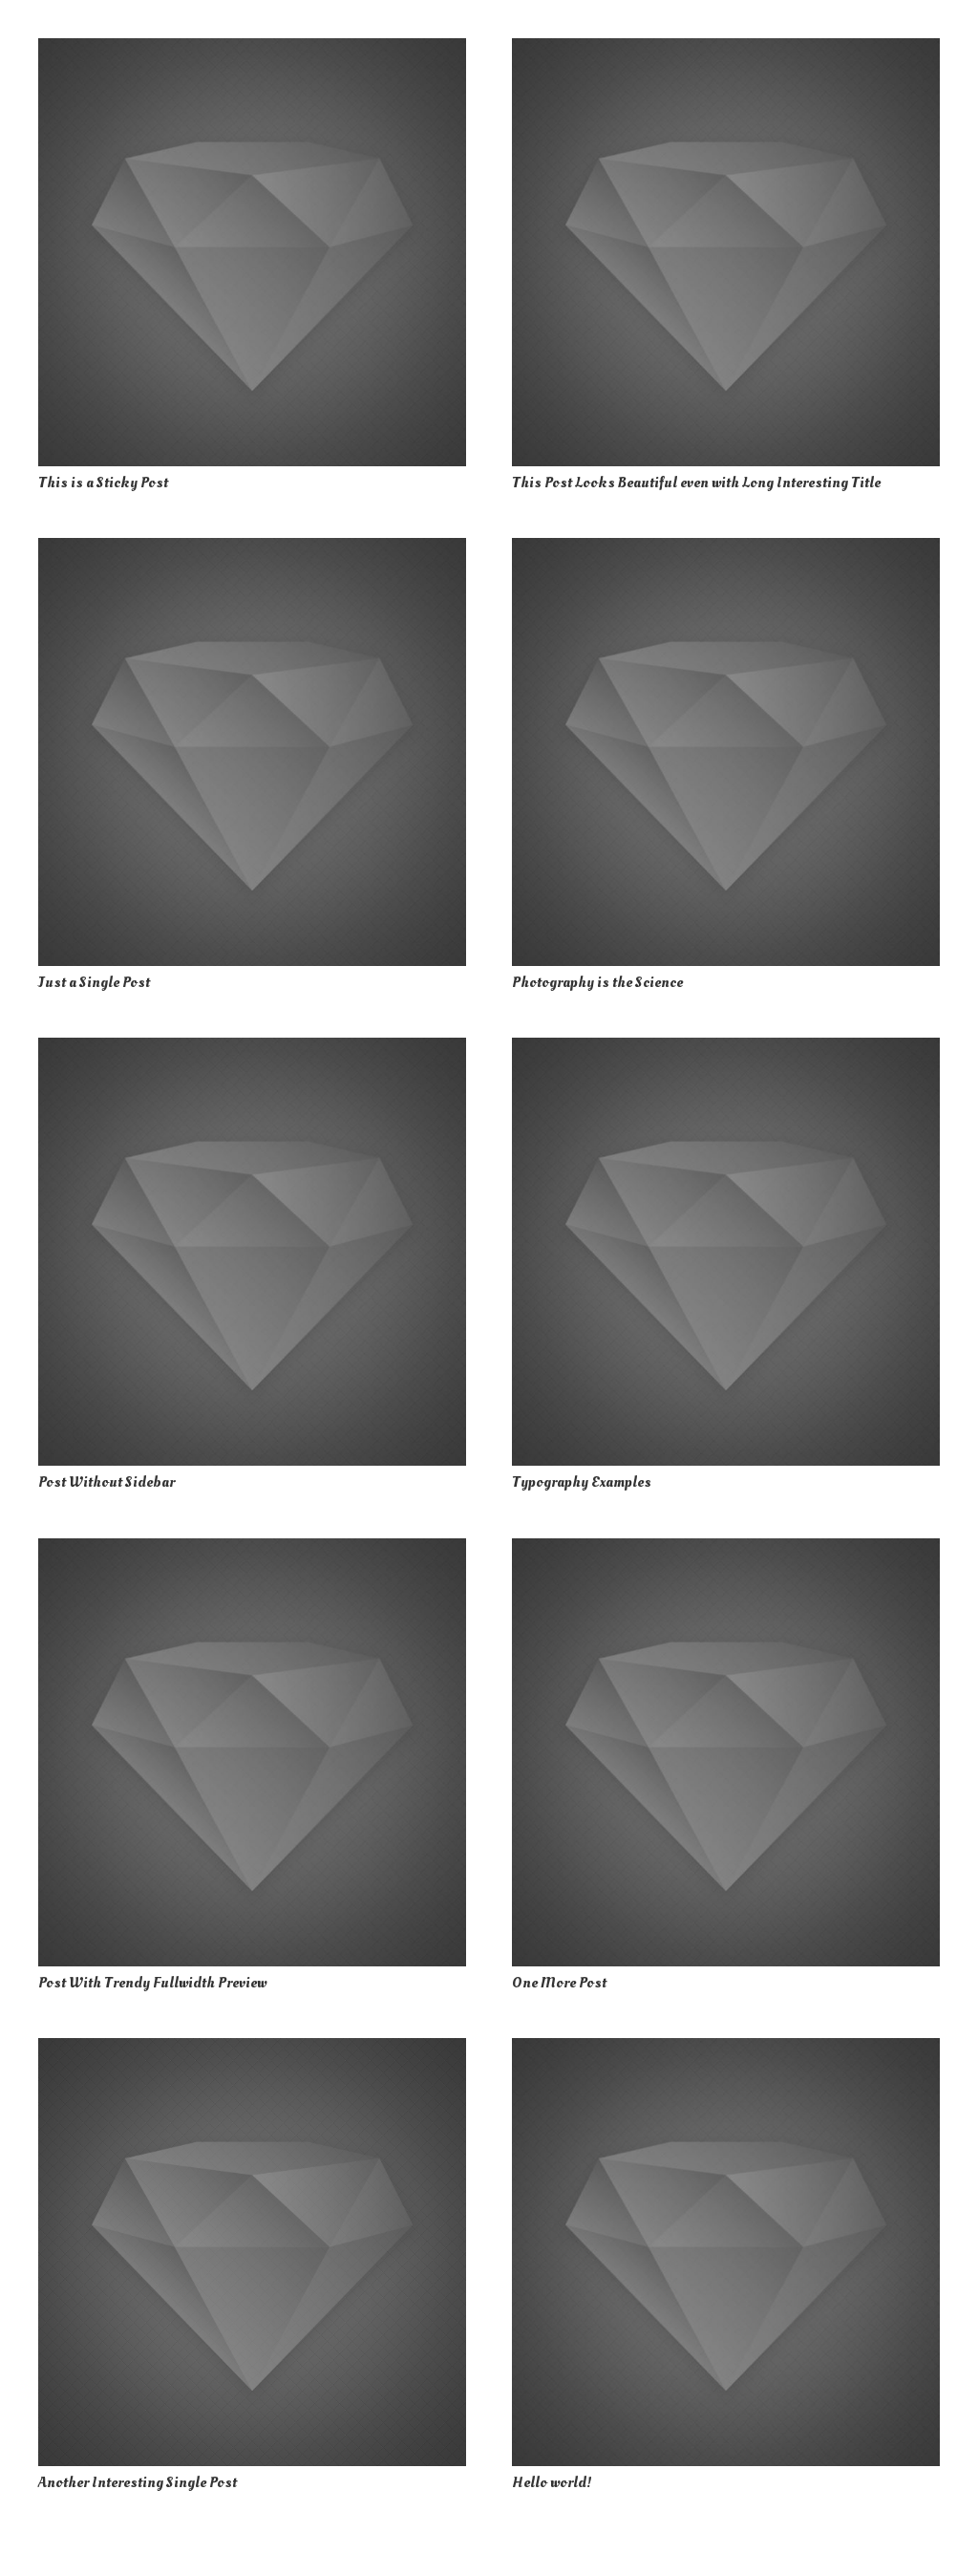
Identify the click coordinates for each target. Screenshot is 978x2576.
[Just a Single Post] (252, 752)
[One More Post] (726, 1752)
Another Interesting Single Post (138, 2482)
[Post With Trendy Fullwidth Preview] (252, 1752)
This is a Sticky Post (103, 483)
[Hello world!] (726, 2252)
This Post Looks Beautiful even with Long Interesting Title (696, 483)
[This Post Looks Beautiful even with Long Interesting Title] (726, 252)
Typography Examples (582, 1482)
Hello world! (552, 2482)
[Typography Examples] (726, 1252)
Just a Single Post (94, 982)
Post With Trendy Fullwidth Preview (152, 1983)
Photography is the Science (597, 982)
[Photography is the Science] (726, 752)
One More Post (559, 1983)
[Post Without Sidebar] (252, 1252)
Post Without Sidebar (106, 1482)
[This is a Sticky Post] (252, 252)
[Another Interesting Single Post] (252, 2252)
